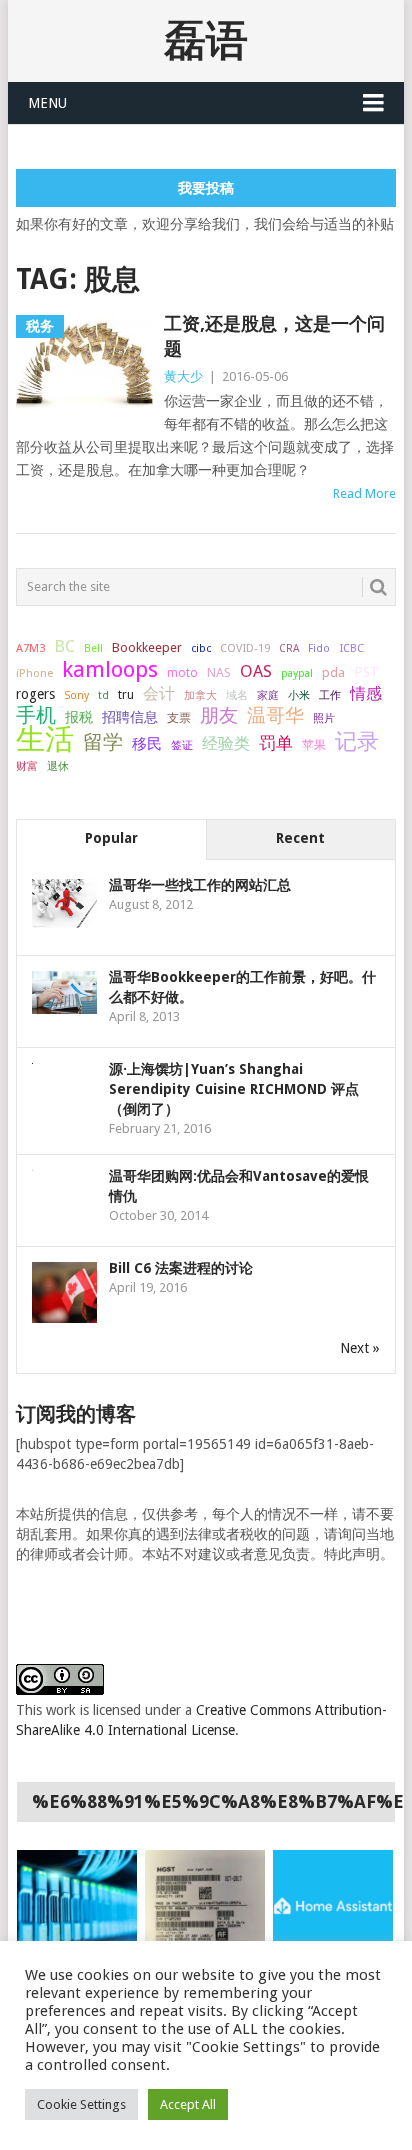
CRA (289, 648)
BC (64, 646)
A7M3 (30, 648)
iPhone (34, 673)
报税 (79, 717)
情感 (366, 693)
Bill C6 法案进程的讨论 (181, 1268)
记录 (357, 741)
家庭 (268, 695)
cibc (201, 648)
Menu (47, 103)
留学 (103, 742)
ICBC (351, 648)
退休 (58, 766)
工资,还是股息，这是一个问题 (274, 336)
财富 (27, 766)
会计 (159, 693)
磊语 (206, 40)
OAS (256, 671)
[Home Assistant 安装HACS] (333, 1906)
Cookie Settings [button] (81, 2104)
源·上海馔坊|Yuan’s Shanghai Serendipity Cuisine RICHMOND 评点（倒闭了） (234, 1089)
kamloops (110, 669)
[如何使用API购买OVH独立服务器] (77, 1906)
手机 (36, 716)
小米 (299, 695)
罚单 (276, 743)
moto (182, 673)
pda (333, 672)
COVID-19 (245, 648)
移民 (147, 743)
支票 (179, 718)
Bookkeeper (147, 647)
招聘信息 (130, 717)
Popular (111, 838)
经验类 (226, 743)
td (103, 695)
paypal (297, 673)
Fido (319, 648)
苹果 (314, 745)
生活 (45, 739)
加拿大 (200, 695)
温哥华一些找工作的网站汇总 (200, 885)
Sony (76, 695)
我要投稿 (206, 188)
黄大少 (183, 376)
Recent (300, 838)
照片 (324, 718)
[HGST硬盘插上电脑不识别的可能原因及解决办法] (205, 1906)
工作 (330, 695)
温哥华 (275, 716)
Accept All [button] (188, 2104)
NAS (219, 672)
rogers (35, 694)
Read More (364, 493)
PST (366, 672)
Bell (93, 648)
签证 (182, 745)
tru (126, 695)
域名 (237, 695)
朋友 (219, 716)
